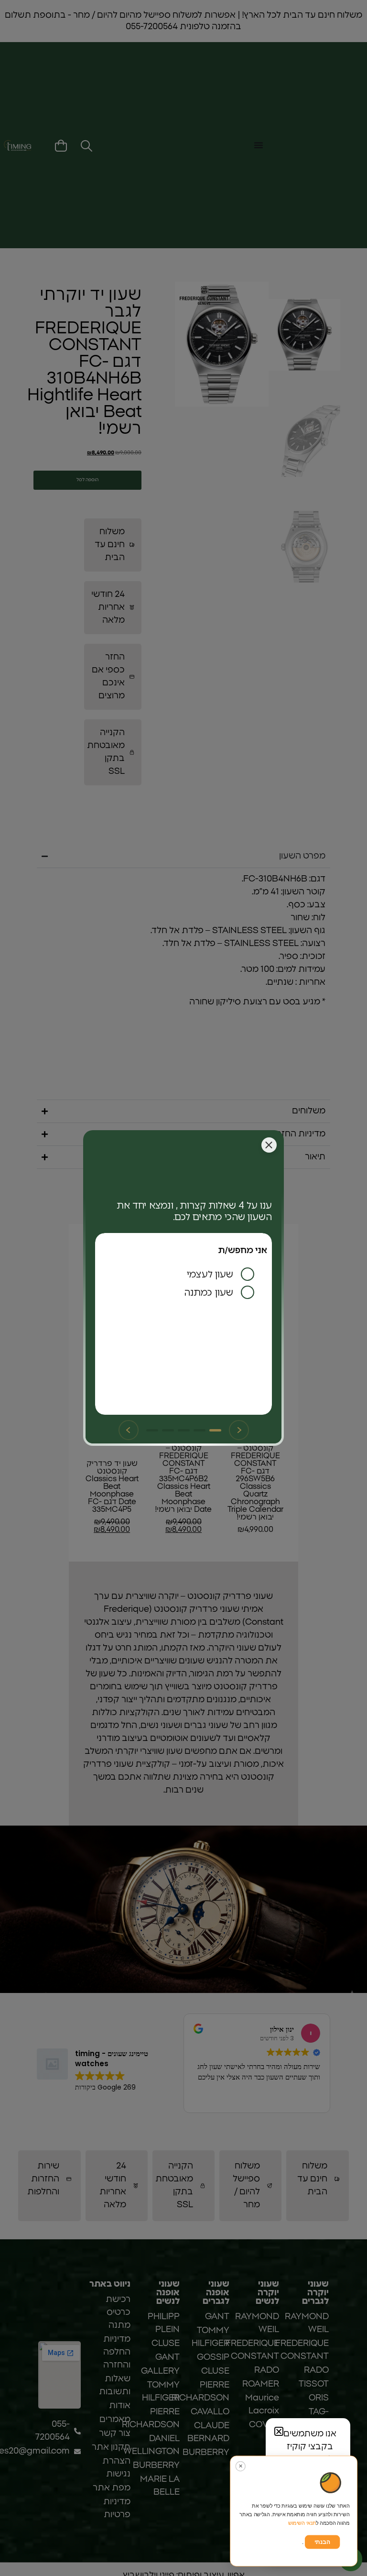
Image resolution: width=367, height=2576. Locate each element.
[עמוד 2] (200, 1430)
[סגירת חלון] (269, 1145)
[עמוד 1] (215, 1430)
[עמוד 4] (168, 1430)
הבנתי (322, 2542)
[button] (279, 2431)
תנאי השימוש (302, 2523)
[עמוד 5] (152, 1430)
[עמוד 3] (184, 1430)
